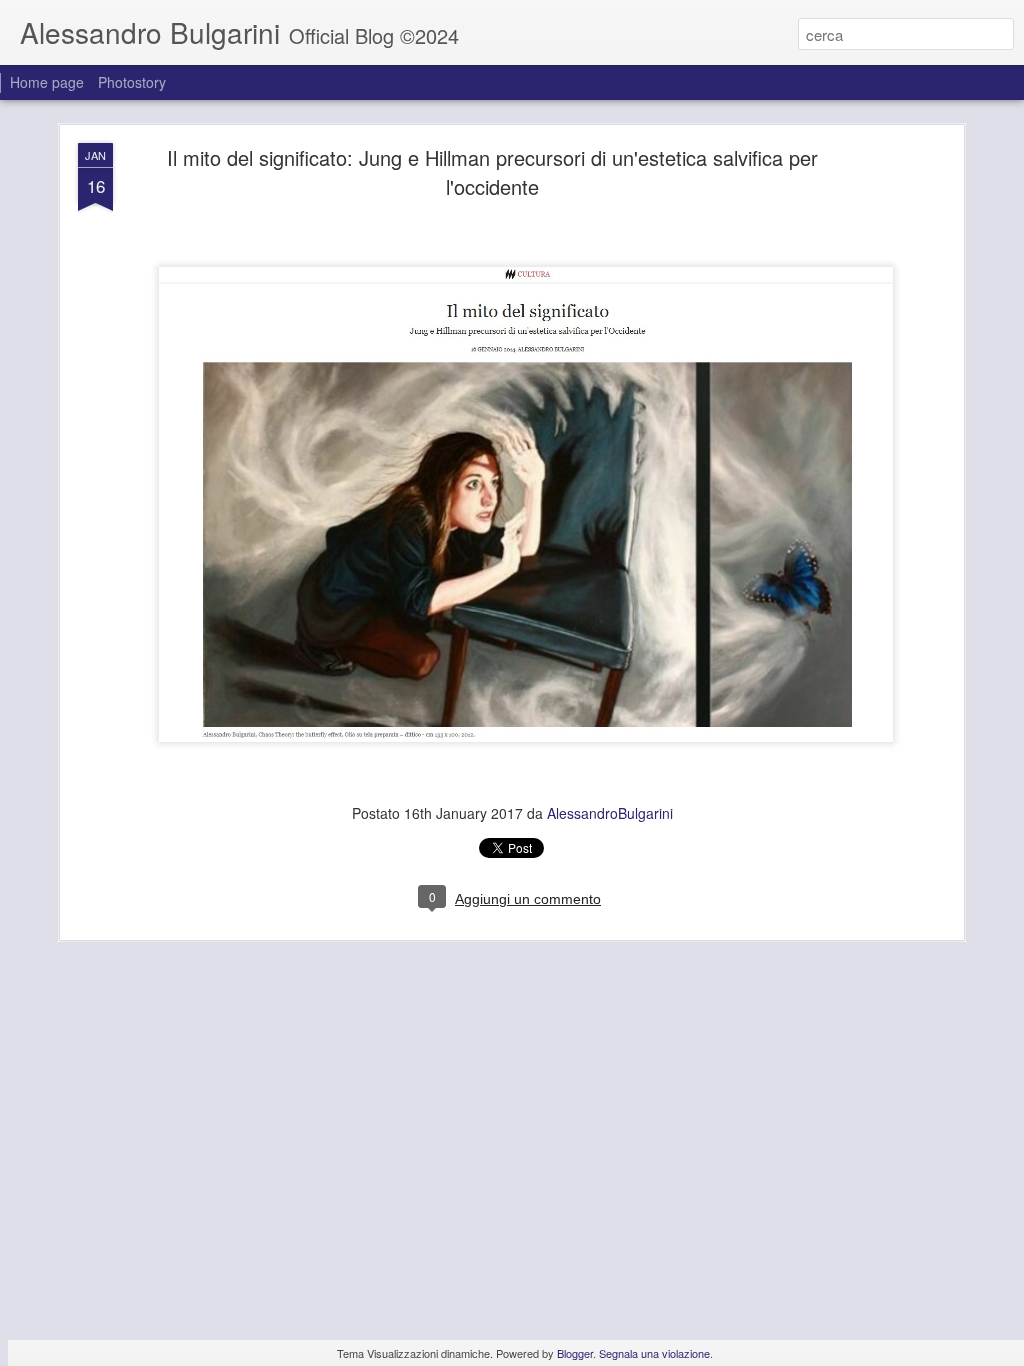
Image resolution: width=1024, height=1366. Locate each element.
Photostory (132, 82)
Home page (47, 82)
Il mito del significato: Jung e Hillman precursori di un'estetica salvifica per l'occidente (492, 172)
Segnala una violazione (654, 1353)
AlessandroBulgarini (610, 813)
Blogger (575, 1353)
